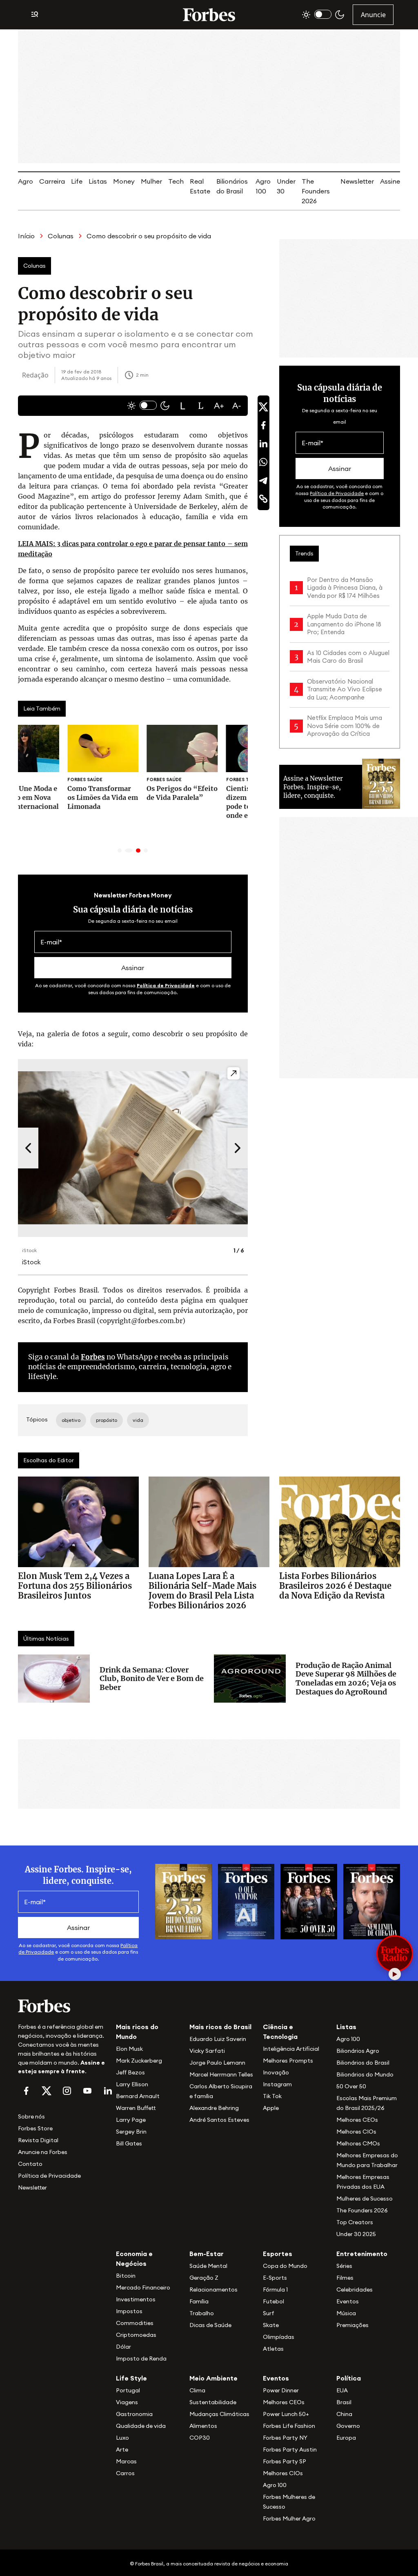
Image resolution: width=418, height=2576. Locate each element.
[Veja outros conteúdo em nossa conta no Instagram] (67, 2091)
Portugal (128, 2390)
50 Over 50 (351, 2086)
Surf (269, 2313)
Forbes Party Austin (290, 2449)
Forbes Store (35, 2128)
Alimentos (203, 2426)
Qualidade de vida (141, 2426)
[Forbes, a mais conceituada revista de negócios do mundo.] (62, 2006)
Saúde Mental (208, 2266)
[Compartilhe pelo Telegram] (263, 480)
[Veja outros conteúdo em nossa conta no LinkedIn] (108, 2091)
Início (26, 236)
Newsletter (357, 181)
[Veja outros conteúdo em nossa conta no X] (47, 2091)
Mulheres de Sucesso (365, 2198)
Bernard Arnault (138, 2096)
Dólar (123, 2347)
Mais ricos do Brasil (220, 2027)
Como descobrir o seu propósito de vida (149, 236)
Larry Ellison (132, 2084)
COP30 (200, 2438)
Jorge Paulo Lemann (217, 2063)
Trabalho (202, 2313)
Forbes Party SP (285, 2461)
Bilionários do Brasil (363, 2063)
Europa (346, 2438)
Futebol (273, 2301)
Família (199, 2301)
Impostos (129, 2311)
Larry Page (131, 2120)
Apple (271, 2108)
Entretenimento (362, 2254)
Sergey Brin (131, 2132)
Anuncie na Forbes (43, 2152)
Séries (344, 2266)
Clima (197, 2390)
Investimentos (136, 2299)
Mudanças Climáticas (219, 2414)
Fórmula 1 (275, 2290)
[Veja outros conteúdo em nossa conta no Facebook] (26, 2091)
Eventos (348, 2301)
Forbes (93, 1357)
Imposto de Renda (141, 2358)
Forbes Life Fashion (289, 2426)
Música (346, 2313)
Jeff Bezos (130, 2072)
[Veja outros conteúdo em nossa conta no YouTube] (87, 2091)
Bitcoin (126, 2276)
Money (124, 181)
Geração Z (204, 2278)
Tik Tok (272, 2096)
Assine (390, 181)
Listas (98, 181)
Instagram (277, 2084)
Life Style (131, 2378)
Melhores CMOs (358, 2143)
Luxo (122, 2438)
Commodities (135, 2323)
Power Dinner (281, 2390)
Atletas (273, 2349)
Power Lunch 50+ (286, 2414)
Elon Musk (129, 2049)
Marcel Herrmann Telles (221, 2074)
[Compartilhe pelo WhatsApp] (263, 462)
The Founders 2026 (316, 191)
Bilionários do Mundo (365, 2074)
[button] (183, 406)
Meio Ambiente (213, 2378)
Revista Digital (38, 2140)
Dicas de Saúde (210, 2325)
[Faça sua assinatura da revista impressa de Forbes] (183, 1901)
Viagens (127, 2402)
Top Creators (355, 2222)
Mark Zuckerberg (139, 2061)
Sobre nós (31, 2116)
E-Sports (275, 2278)
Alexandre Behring (214, 2108)
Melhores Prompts (288, 2061)
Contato (30, 2164)
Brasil (344, 2402)
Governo (348, 2426)
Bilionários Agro (358, 2051)
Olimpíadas (279, 2337)
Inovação (276, 2072)
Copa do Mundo (285, 2266)
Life (77, 181)
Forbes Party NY (285, 2438)
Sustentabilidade (213, 2402)
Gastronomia (134, 2414)
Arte (122, 2449)
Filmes (345, 2278)
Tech (176, 181)
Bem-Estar (207, 2254)
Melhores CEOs (357, 2120)
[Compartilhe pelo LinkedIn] (263, 444)
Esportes (278, 2254)
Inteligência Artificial (291, 2049)
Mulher (151, 181)
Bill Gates (129, 2143)
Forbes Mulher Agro (289, 2518)
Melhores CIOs (356, 2132)
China (344, 2414)
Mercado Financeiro (143, 2287)
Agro (26, 181)
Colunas (61, 236)
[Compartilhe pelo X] (263, 407)
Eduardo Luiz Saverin (218, 2039)
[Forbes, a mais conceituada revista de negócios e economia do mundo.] (209, 15)
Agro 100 (348, 2039)
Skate (271, 2325)
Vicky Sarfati (207, 2051)
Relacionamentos (213, 2290)
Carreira (52, 181)
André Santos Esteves (219, 2120)
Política (349, 2378)
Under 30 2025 (356, 2234)
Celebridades (355, 2290)
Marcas (126, 2461)
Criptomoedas (136, 2335)
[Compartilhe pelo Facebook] (263, 425)
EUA (342, 2390)
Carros (125, 2473)
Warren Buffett (136, 2108)
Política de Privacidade (166, 985)
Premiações (352, 2325)
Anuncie (373, 15)
